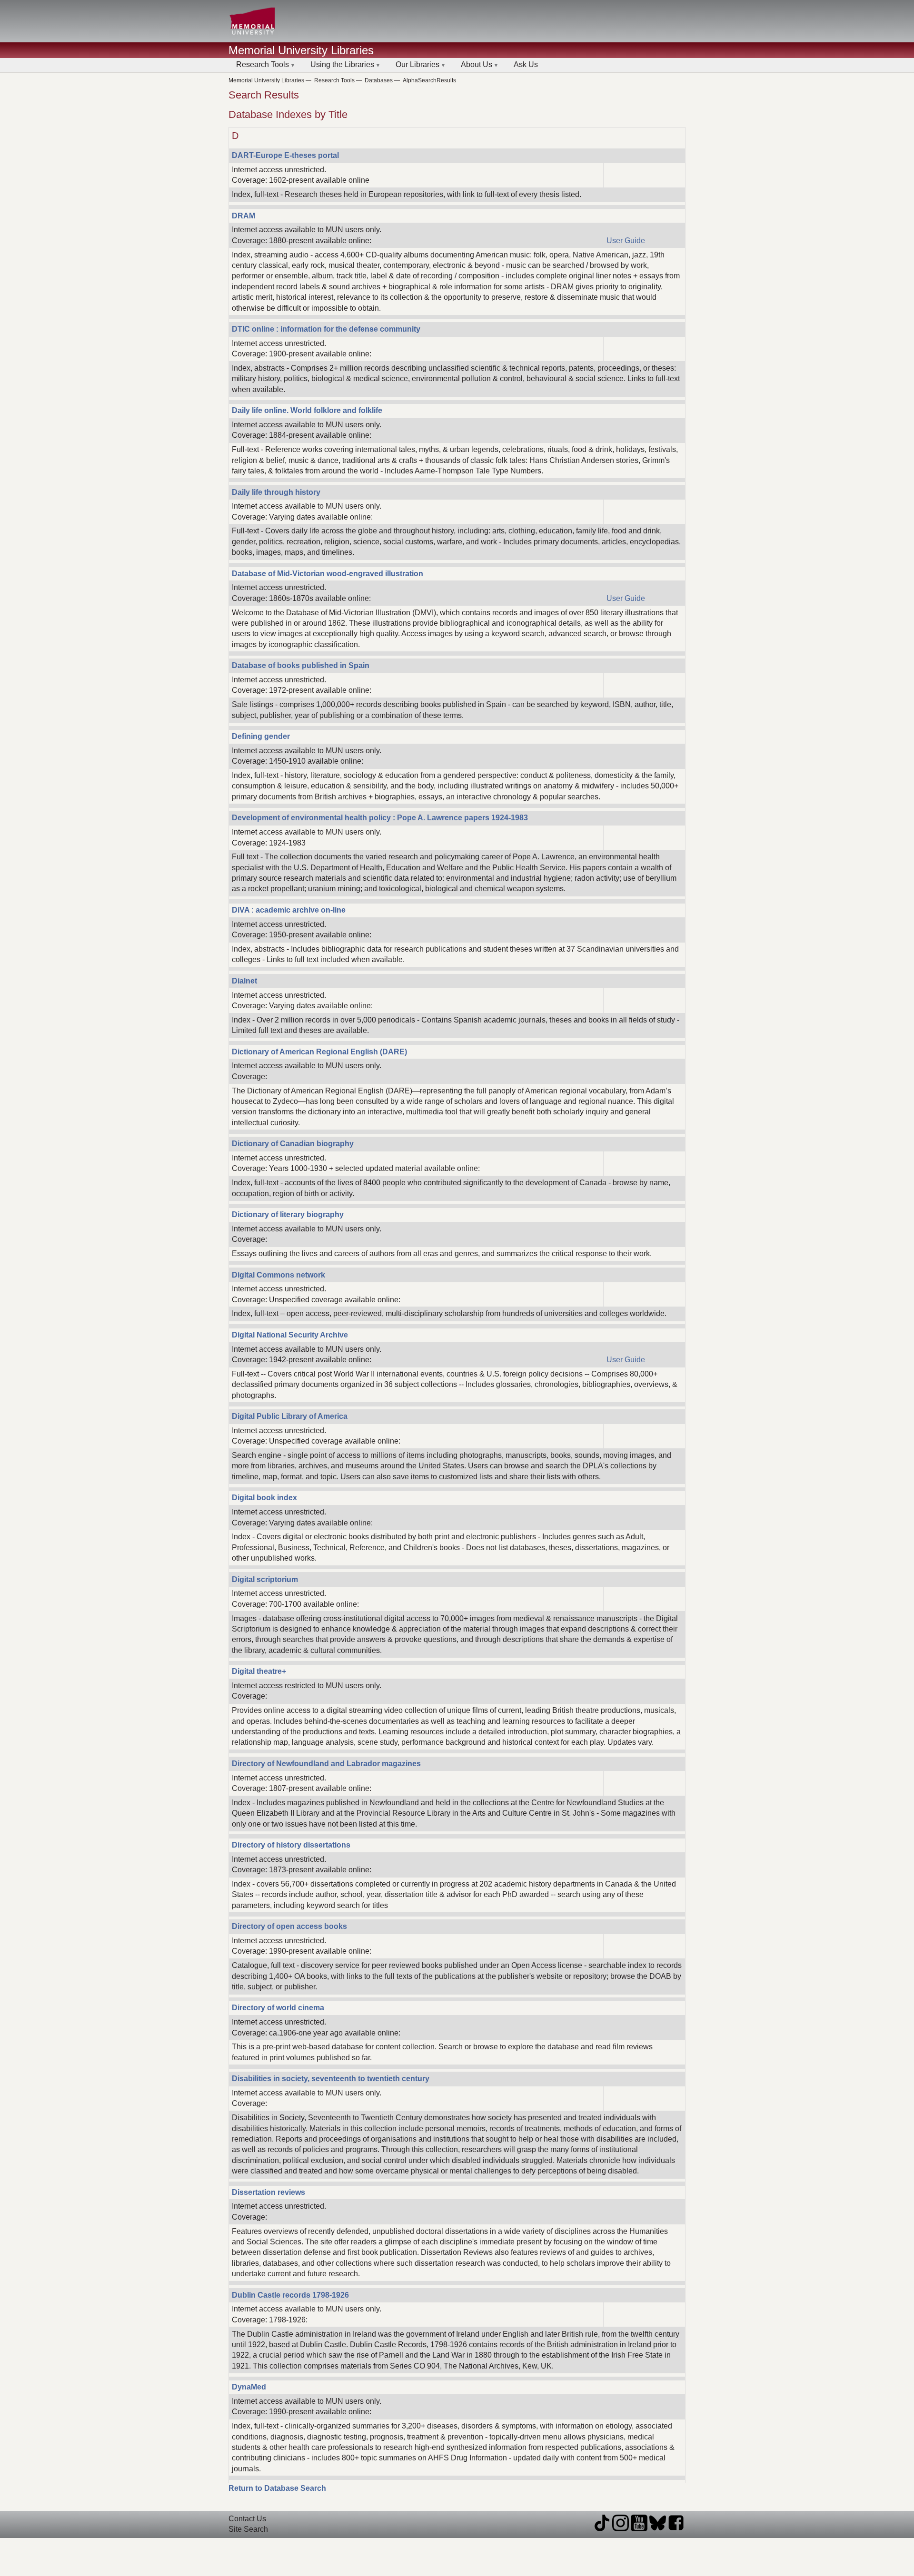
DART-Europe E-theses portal (285, 155)
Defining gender (261, 736)
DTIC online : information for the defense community (326, 329)
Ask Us (526, 64)
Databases (379, 80)
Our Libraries (417, 64)
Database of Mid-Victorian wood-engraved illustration (328, 574)
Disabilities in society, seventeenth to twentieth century (331, 2079)
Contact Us (247, 2519)
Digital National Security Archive (290, 1335)
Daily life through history (276, 492)
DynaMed (249, 2387)
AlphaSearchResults (429, 80)
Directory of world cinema (278, 2008)
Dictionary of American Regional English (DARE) (319, 1052)
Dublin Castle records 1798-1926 (290, 2295)
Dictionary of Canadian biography (293, 1144)
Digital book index (264, 1498)
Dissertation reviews (268, 2192)
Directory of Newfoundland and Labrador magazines (326, 1764)
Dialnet (244, 981)
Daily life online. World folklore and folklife (307, 410)
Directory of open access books (289, 1926)
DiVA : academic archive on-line (289, 910)
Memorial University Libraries (301, 50)
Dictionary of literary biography (288, 1214)
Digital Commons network (278, 1275)
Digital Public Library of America (290, 1416)
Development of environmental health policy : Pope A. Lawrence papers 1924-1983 (380, 818)
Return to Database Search (277, 2488)
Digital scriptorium (265, 1579)
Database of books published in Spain (301, 665)
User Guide (626, 241)
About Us (477, 64)
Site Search (248, 2529)
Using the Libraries (342, 64)
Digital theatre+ (259, 1671)
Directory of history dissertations (291, 1845)
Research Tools (263, 64)
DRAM (243, 216)
